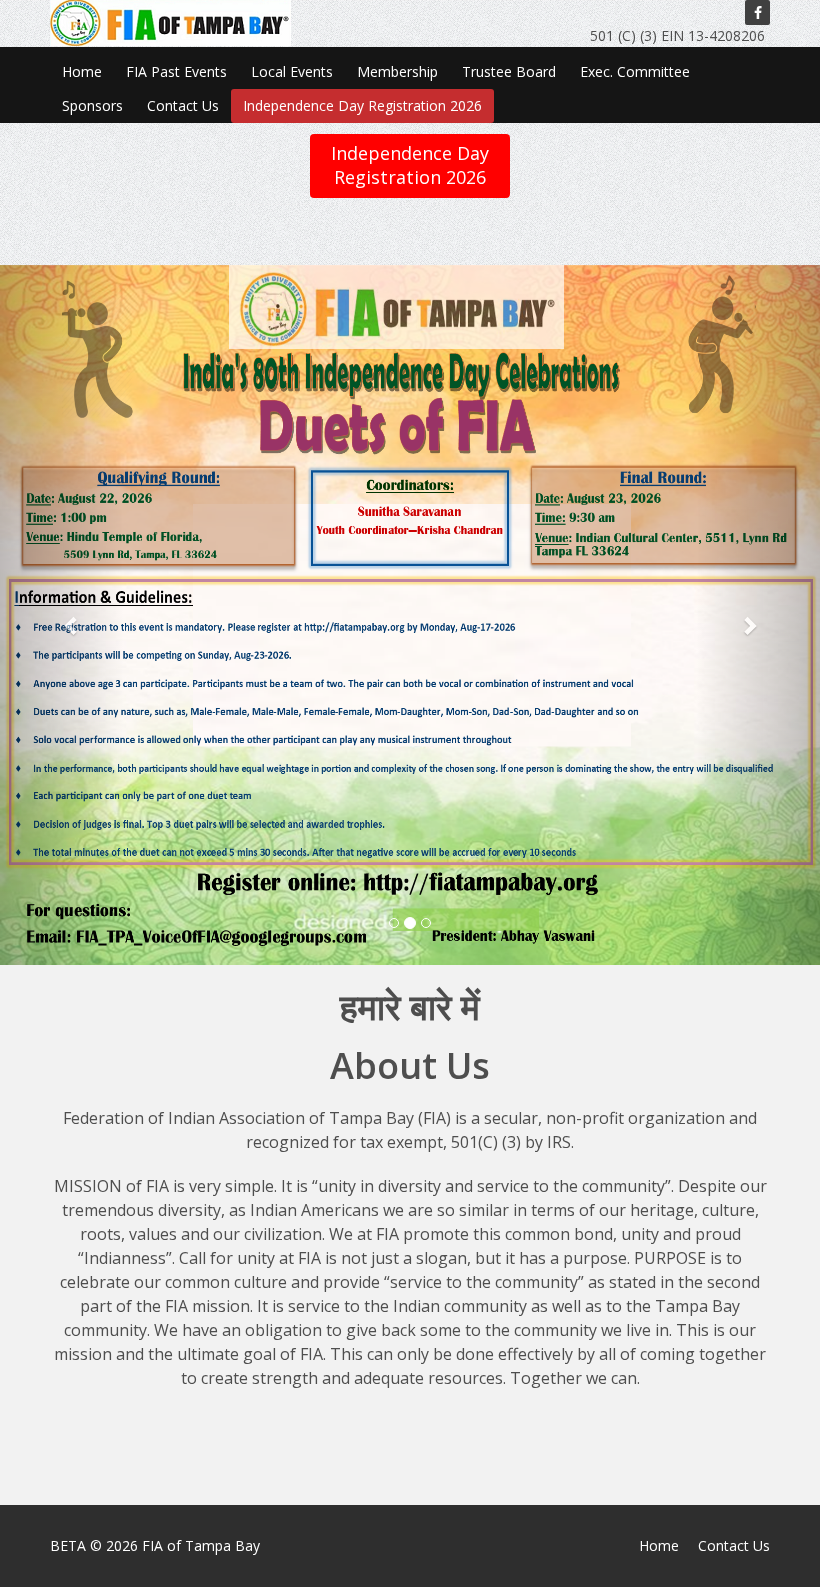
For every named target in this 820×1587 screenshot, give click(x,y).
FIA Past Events (176, 71)
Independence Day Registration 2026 (362, 105)
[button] (61, 615)
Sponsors (92, 105)
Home (82, 71)
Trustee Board (509, 71)
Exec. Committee (635, 71)
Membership (397, 71)
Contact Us (183, 105)
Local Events (292, 71)
